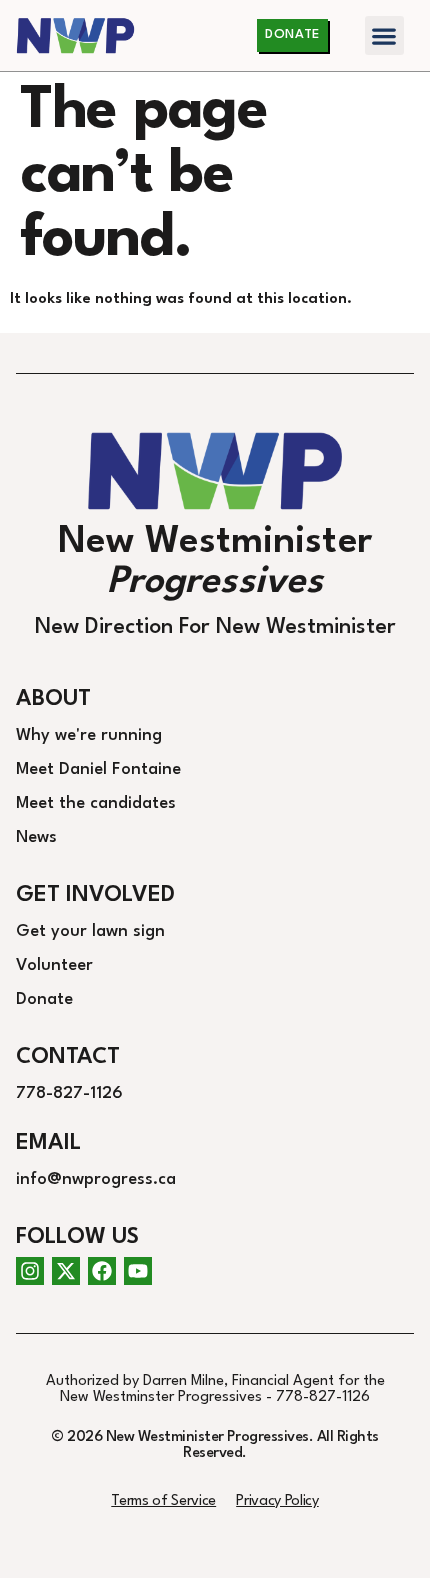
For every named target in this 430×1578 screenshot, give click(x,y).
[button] (384, 35)
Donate (44, 999)
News (36, 837)
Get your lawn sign (90, 931)
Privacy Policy (277, 1501)
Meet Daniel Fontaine (98, 769)
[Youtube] (138, 1271)
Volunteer (54, 965)
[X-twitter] (66, 1271)
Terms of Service (163, 1501)
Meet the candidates (96, 803)
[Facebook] (102, 1271)
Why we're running (89, 735)
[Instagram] (30, 1271)
